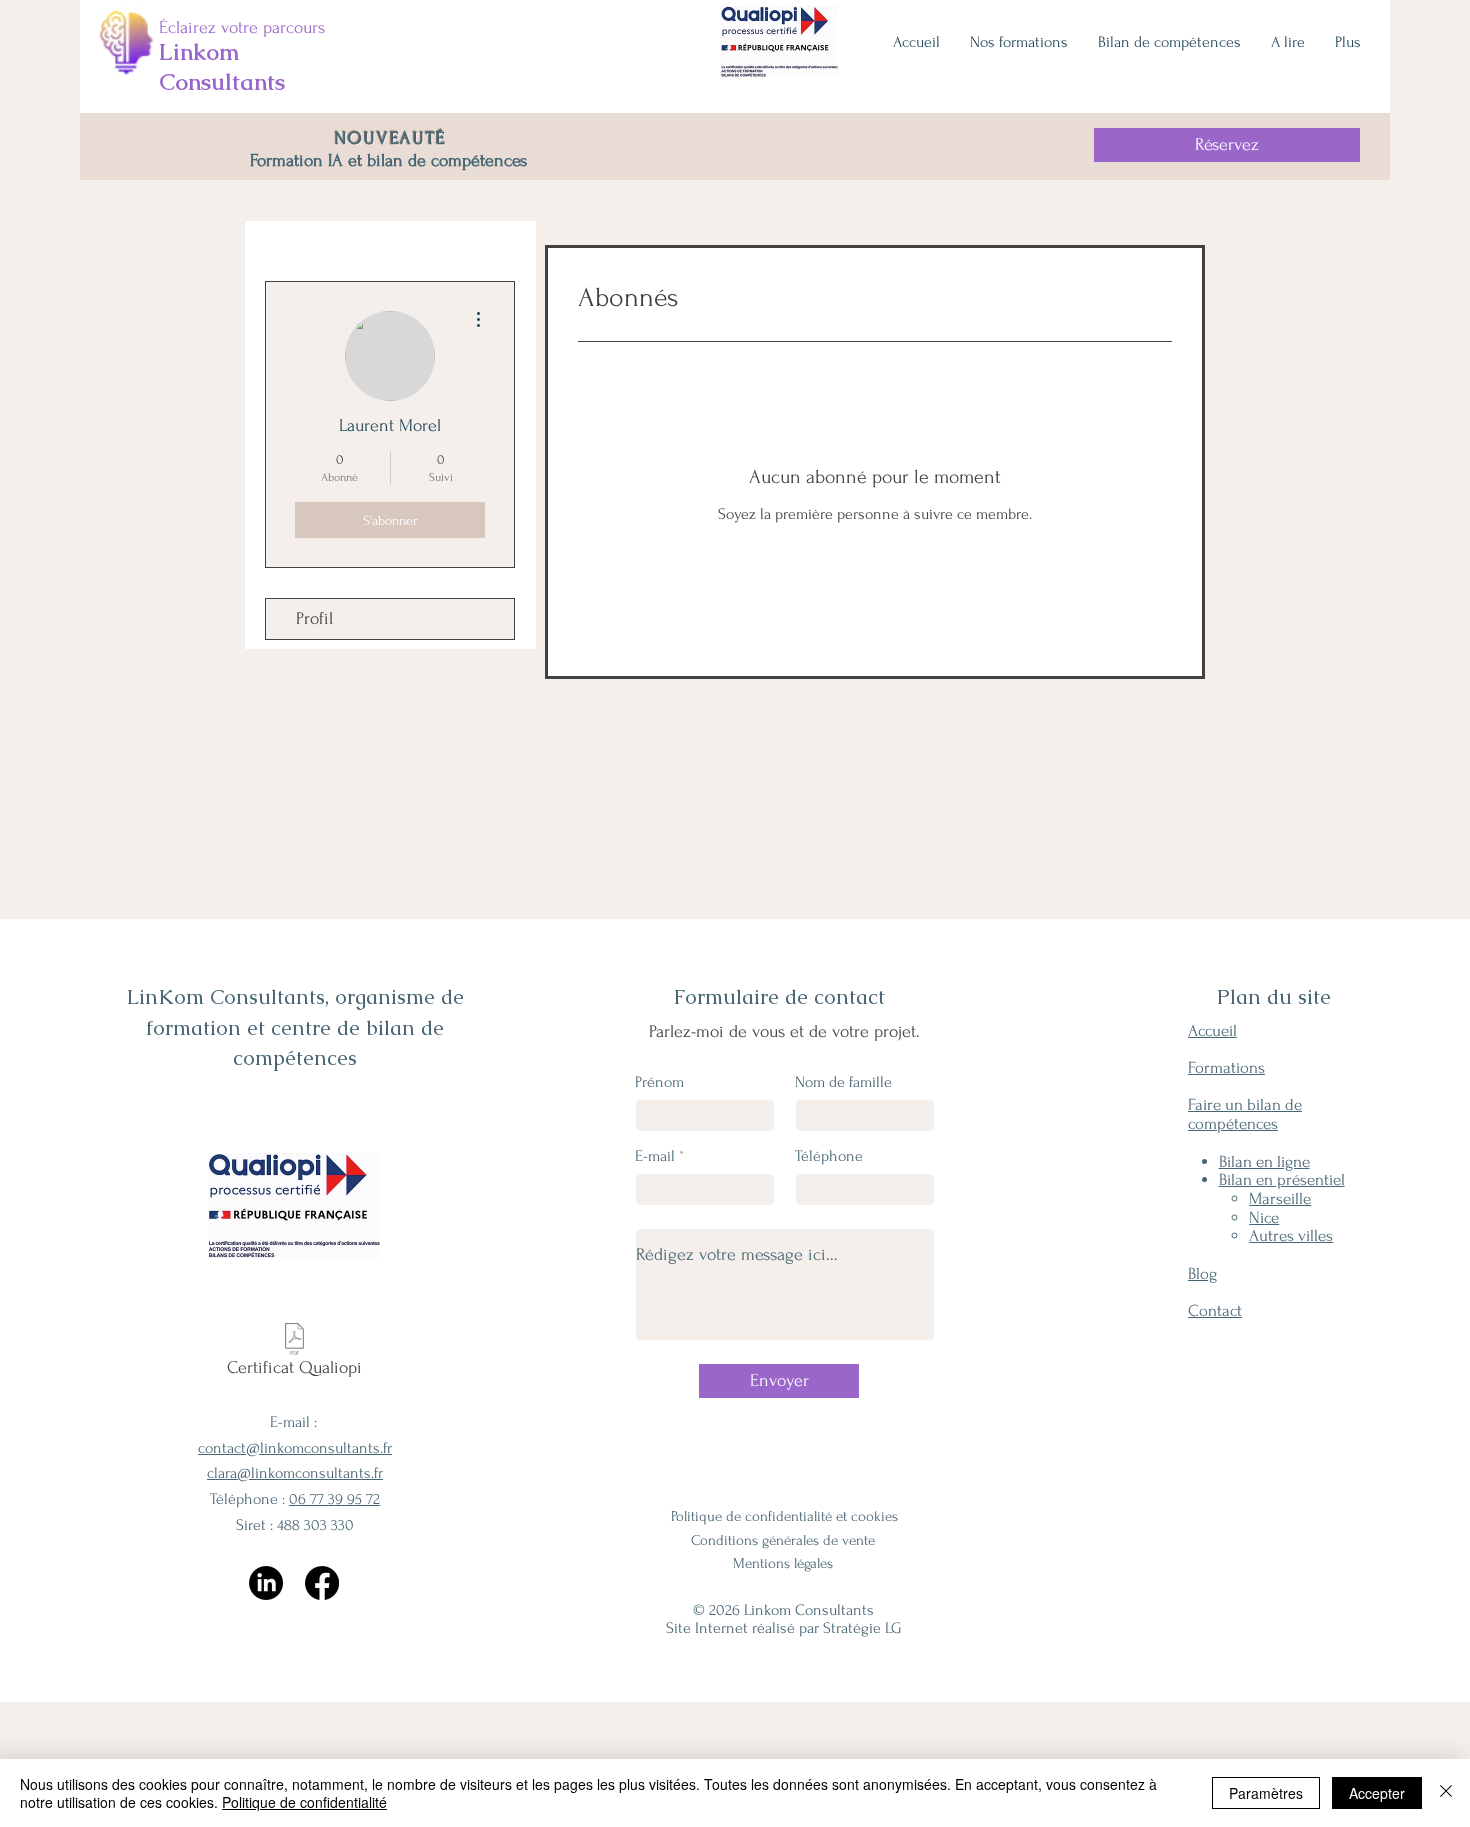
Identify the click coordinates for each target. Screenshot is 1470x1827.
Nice (1264, 1217)
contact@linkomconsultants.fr (295, 1448)
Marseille (1280, 1198)
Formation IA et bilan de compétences (391, 160)
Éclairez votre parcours (242, 27)
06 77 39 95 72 (334, 1499)
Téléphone (829, 1156)
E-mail (655, 1156)
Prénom (659, 1082)
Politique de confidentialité (304, 1802)
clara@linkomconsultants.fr (295, 1473)
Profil (314, 618)
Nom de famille (843, 1082)
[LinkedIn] (266, 1583)
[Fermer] (1446, 1793)
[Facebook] (322, 1583)
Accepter (1377, 1793)
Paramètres (1266, 1793)
